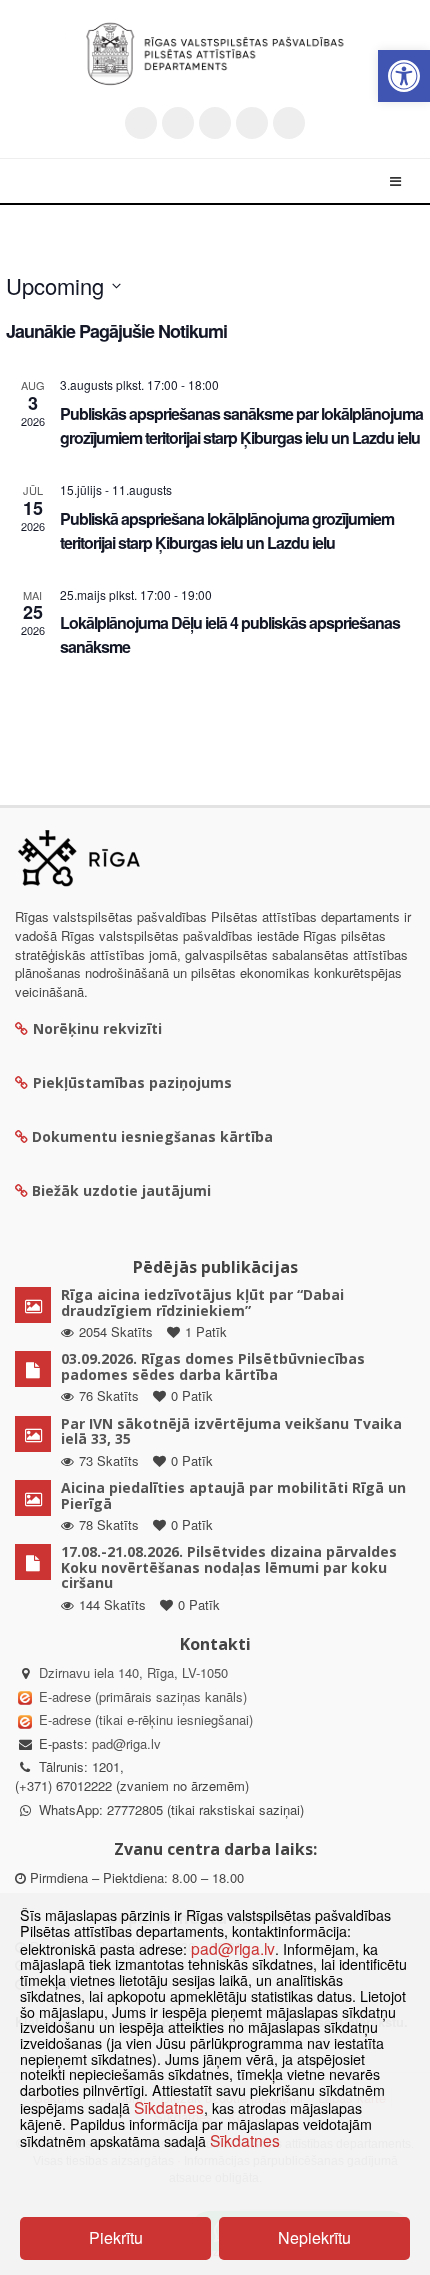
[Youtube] (215, 123)
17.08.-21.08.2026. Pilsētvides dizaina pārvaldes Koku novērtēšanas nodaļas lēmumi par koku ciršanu (229, 1567)
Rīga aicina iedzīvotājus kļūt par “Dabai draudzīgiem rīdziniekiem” (202, 1302)
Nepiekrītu (314, 2237)
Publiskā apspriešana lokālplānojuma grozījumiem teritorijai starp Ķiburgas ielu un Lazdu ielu (227, 530)
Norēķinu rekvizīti (97, 1028)
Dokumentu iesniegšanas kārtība (152, 1136)
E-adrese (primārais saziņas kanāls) (143, 1696)
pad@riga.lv (126, 1743)
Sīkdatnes (169, 2107)
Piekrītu (116, 2237)
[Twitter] (141, 123)
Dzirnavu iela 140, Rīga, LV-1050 (133, 1672)
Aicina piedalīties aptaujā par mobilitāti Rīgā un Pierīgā (233, 1495)
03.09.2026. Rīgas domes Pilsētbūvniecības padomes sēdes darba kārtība (213, 1366)
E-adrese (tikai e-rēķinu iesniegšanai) (144, 1719)
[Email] (289, 123)
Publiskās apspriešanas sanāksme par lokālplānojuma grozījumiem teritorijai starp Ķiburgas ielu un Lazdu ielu (241, 425)
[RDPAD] (215, 54)
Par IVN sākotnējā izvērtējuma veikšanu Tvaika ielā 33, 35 (231, 1431)
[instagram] (252, 123)
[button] (404, 76)
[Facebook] (178, 123)
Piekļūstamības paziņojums (132, 1082)
